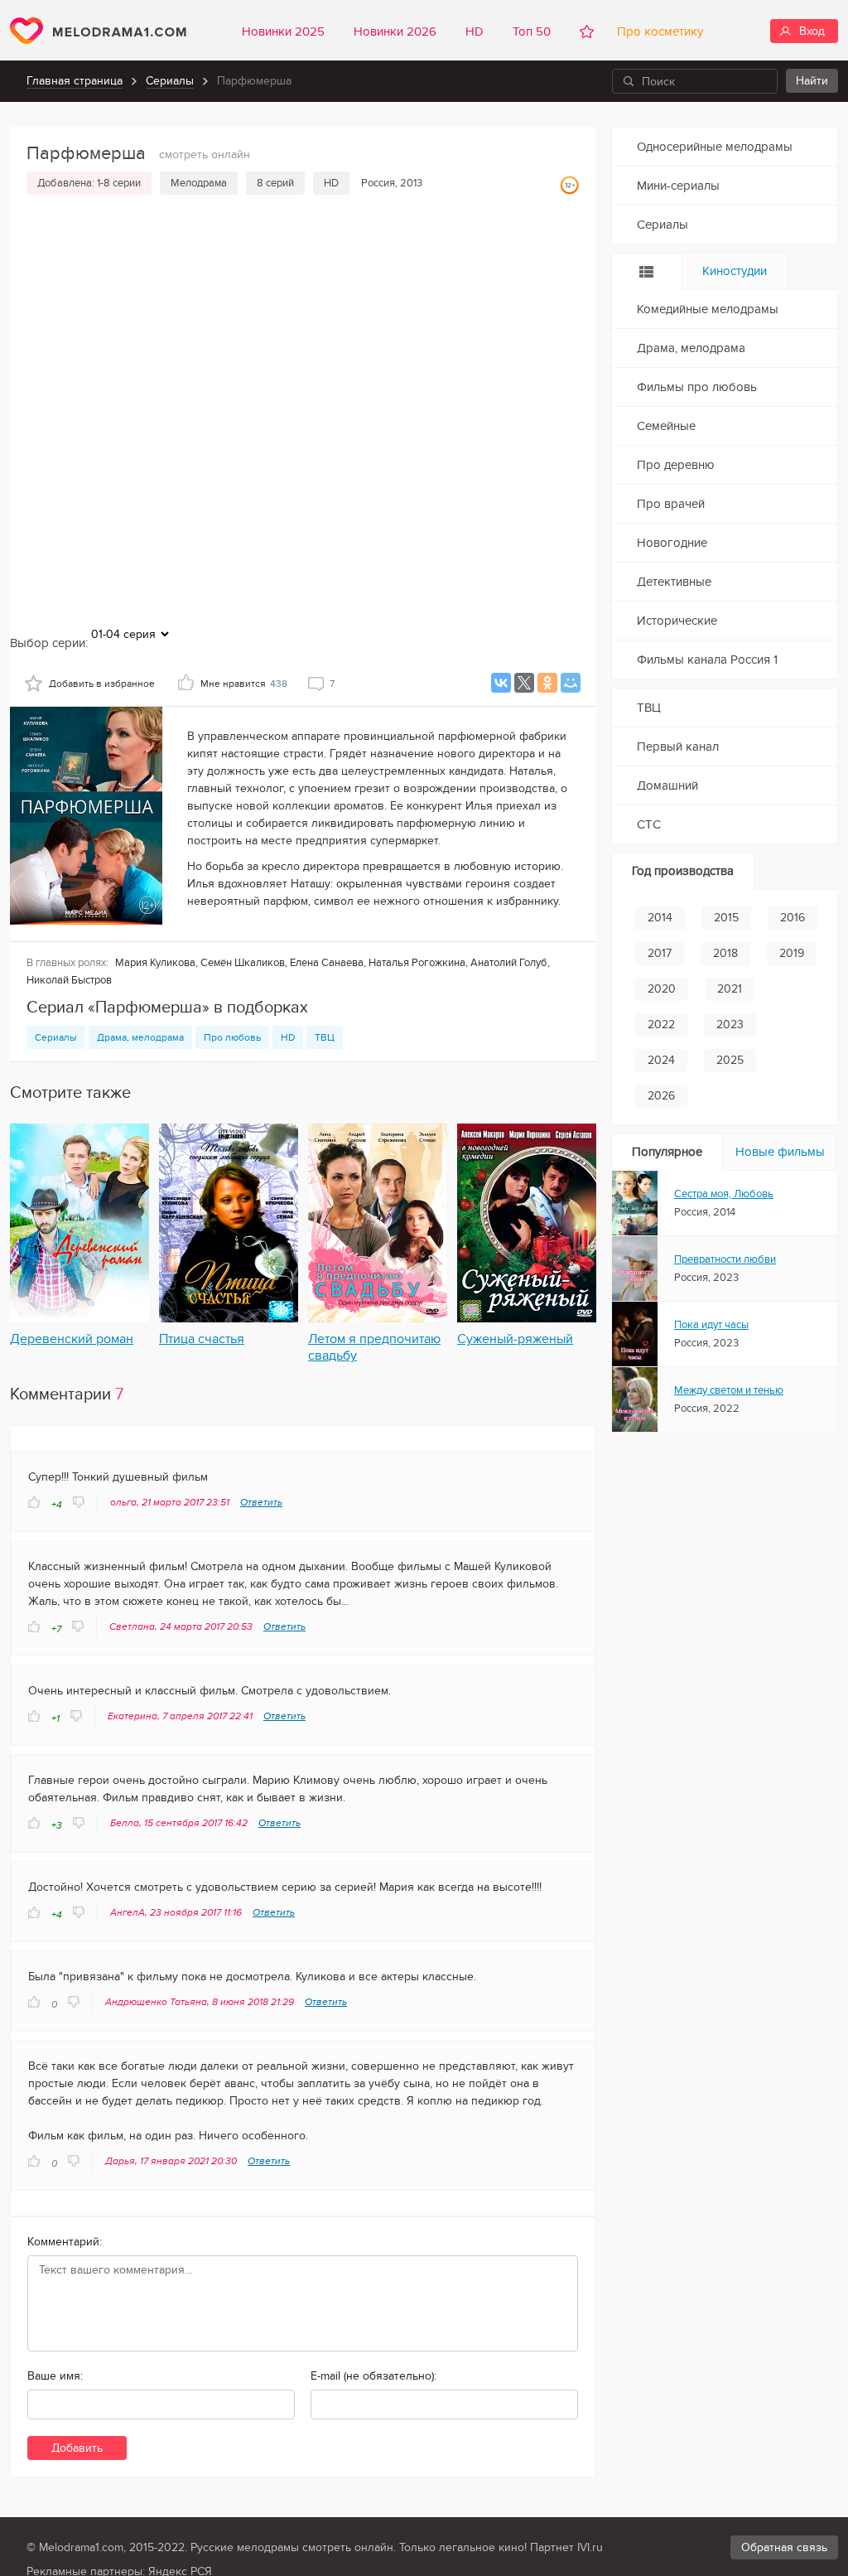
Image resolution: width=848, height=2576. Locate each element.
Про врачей (671, 504)
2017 (660, 953)
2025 (730, 1060)
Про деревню (676, 465)
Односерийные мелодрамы (715, 147)
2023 (730, 1025)
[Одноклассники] (547, 683)
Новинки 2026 (395, 31)
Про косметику (657, 31)
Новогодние (672, 543)
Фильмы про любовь (697, 387)
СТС (649, 824)
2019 (792, 953)
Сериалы (170, 81)
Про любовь (232, 1037)
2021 (730, 989)
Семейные (666, 426)
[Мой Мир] (571, 683)
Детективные (674, 582)
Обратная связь (784, 2547)
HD (475, 31)
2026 (661, 1096)
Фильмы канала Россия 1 (707, 660)
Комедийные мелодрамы (708, 309)
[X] (524, 683)
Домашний (667, 785)
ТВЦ (325, 1037)
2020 (662, 989)
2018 (725, 953)
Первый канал (678, 747)
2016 (793, 918)
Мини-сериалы (678, 186)
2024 (661, 1060)
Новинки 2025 (283, 31)
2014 (660, 918)
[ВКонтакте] (501, 683)
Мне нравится (244, 684)
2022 (661, 1025)
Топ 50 (532, 31)
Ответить (261, 1502)
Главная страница (75, 81)
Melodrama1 (98, 31)
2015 (726, 918)
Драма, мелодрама (140, 1037)
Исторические (677, 621)
